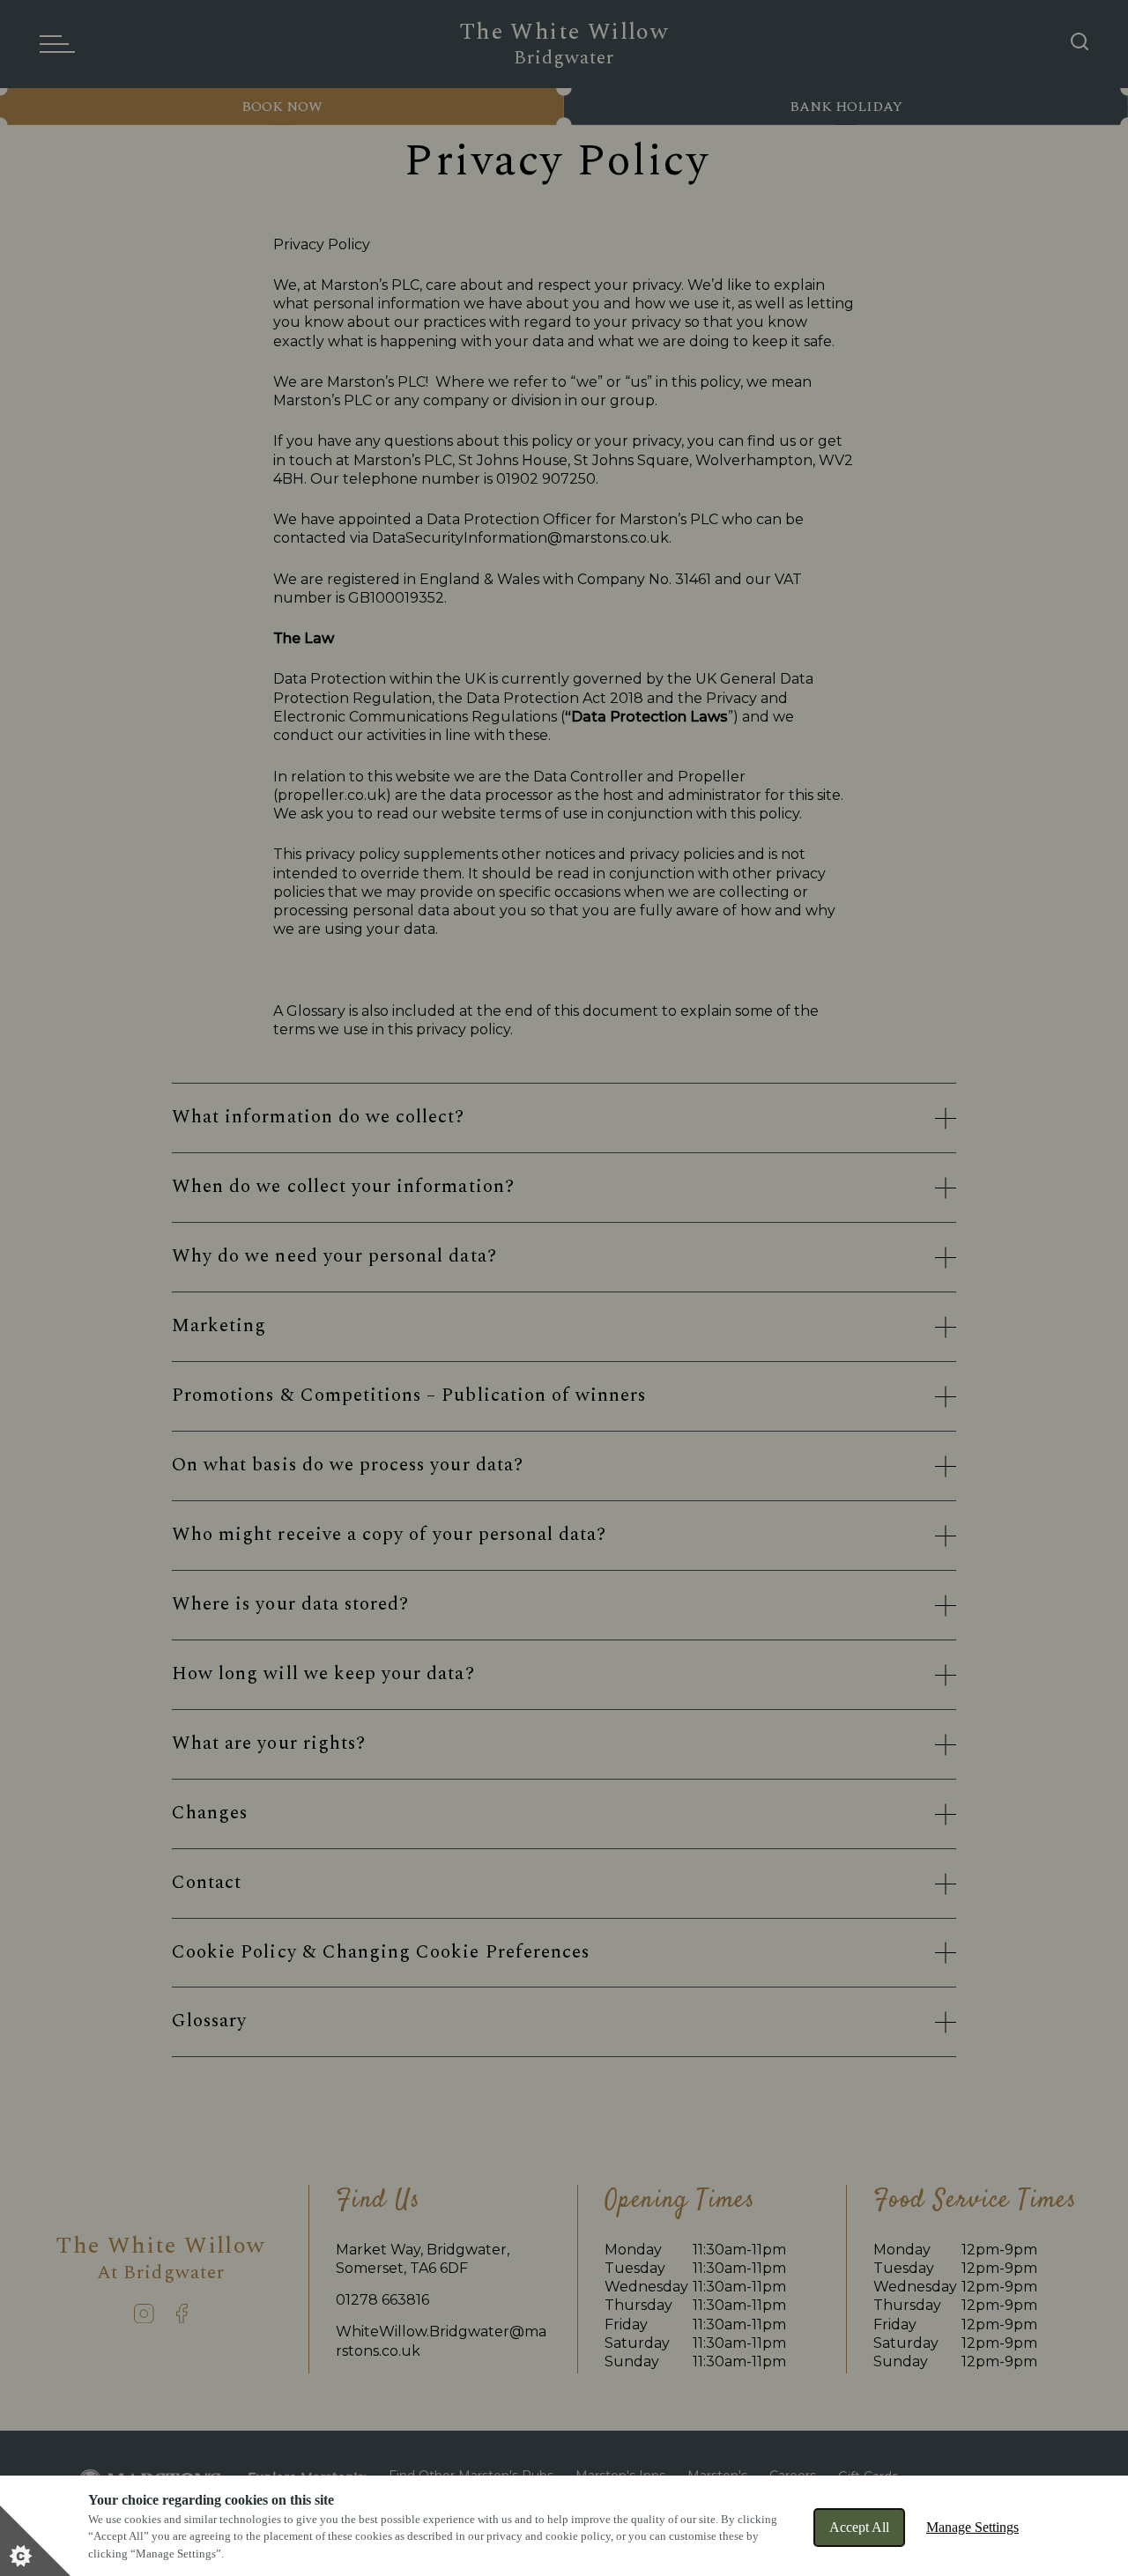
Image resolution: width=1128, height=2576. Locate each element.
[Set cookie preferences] (35, 2541)
